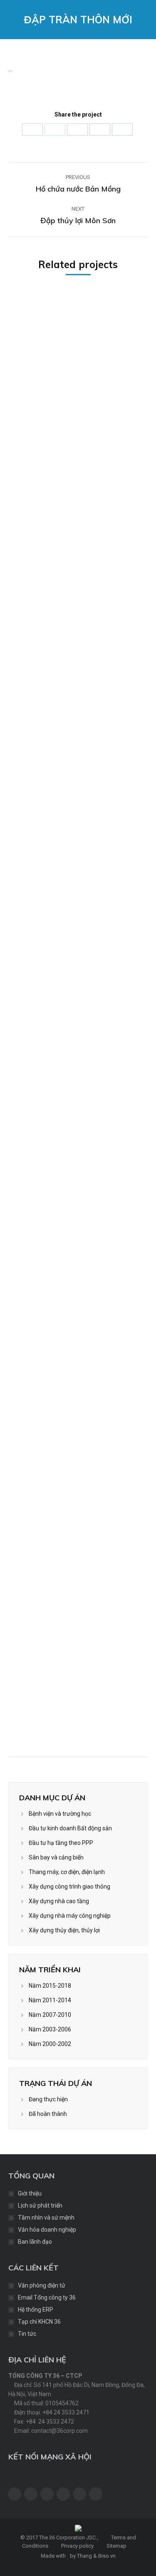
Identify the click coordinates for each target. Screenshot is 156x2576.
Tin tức (27, 2334)
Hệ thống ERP (36, 2310)
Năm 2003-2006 (50, 2029)
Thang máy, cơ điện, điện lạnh (67, 1872)
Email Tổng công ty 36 (47, 2297)
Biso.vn (107, 2556)
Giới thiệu (30, 2193)
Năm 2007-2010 (50, 2015)
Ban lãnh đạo (35, 2242)
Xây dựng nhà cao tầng (59, 1901)
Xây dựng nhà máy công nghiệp (70, 1916)
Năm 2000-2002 (50, 2044)
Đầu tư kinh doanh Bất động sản (70, 1828)
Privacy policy (77, 2546)
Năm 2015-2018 (50, 1986)
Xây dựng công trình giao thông (69, 1887)
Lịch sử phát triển (40, 2205)
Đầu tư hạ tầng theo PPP (61, 1843)
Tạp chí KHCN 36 (39, 2322)
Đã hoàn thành (48, 2114)
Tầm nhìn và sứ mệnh (46, 2218)
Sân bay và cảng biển (56, 1857)
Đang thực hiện (48, 2099)
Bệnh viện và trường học (60, 1814)
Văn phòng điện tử (42, 2285)
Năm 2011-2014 (50, 2000)
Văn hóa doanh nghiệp (47, 2230)
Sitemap (116, 2546)
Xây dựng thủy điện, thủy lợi (64, 1930)
